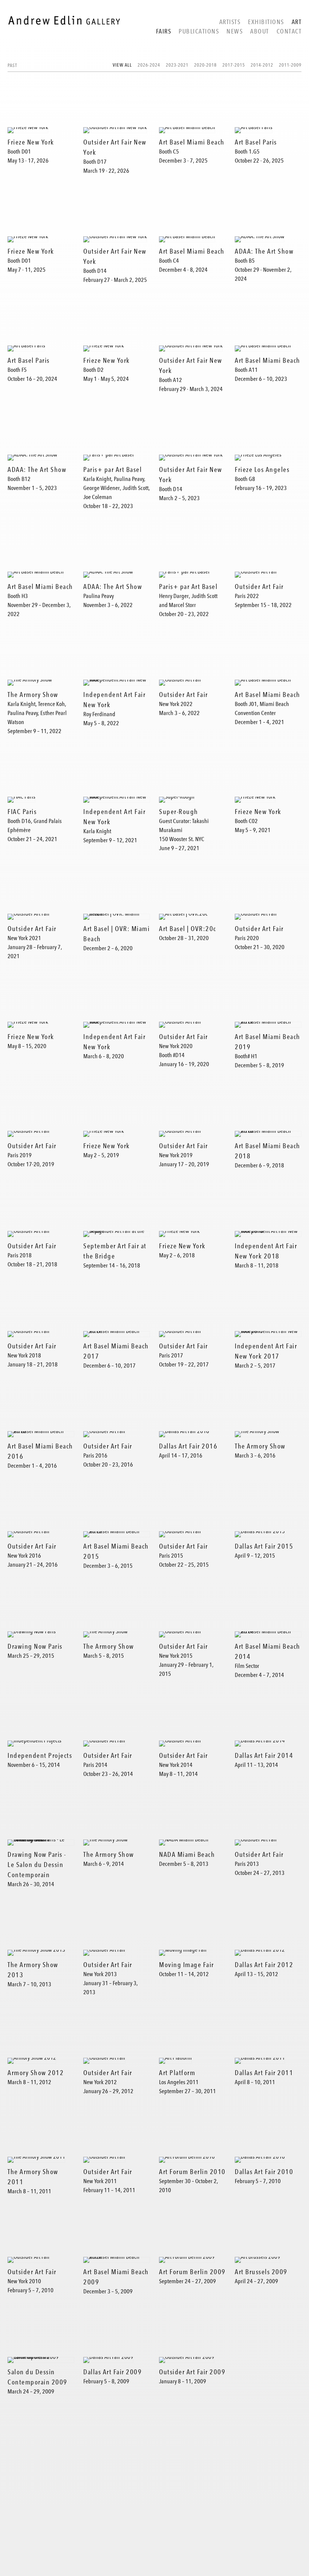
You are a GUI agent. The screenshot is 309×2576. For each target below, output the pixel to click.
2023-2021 (177, 65)
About (260, 31)
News (235, 31)
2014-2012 (262, 65)
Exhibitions (266, 22)
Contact (289, 31)
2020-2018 (205, 65)
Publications (199, 31)
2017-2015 (234, 65)
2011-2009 (290, 65)
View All (122, 65)
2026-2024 (149, 65)
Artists (230, 22)
